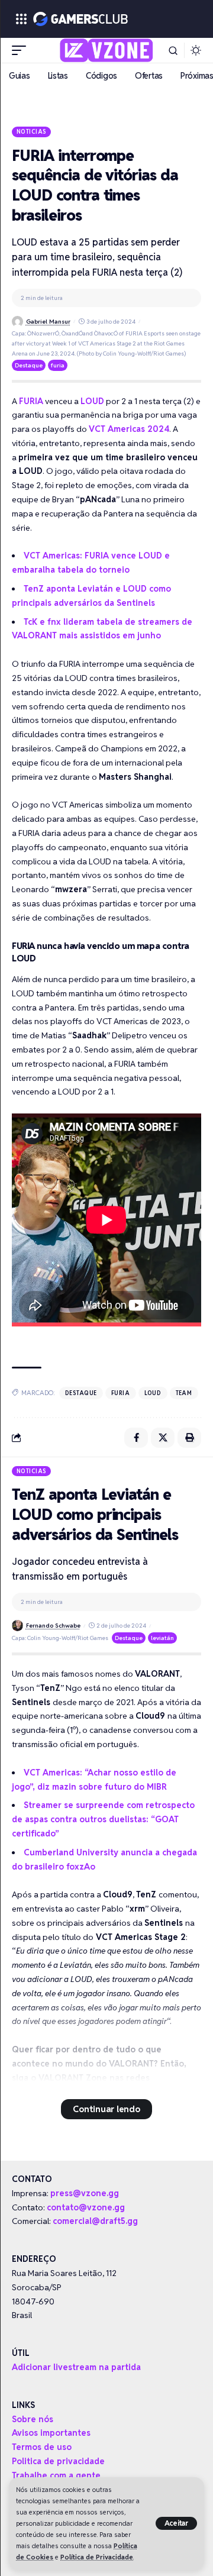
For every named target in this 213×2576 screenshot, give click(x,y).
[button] (177, 2523)
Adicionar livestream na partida (76, 2367)
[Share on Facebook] (136, 1438)
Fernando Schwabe (53, 1626)
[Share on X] (163, 1438)
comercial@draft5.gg (95, 2221)
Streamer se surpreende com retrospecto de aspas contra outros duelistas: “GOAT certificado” (103, 1819)
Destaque (29, 365)
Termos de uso (42, 2447)
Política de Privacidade (97, 2557)
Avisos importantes (51, 2433)
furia (58, 365)
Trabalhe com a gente (56, 2475)
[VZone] (107, 50)
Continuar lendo (106, 2109)
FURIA (31, 401)
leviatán (162, 1638)
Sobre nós (33, 2419)
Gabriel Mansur (48, 322)
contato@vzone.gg (86, 2207)
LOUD (92, 401)
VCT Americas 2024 (129, 429)
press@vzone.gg (85, 2193)
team (184, 1393)
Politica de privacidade (58, 2461)
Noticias (32, 131)
